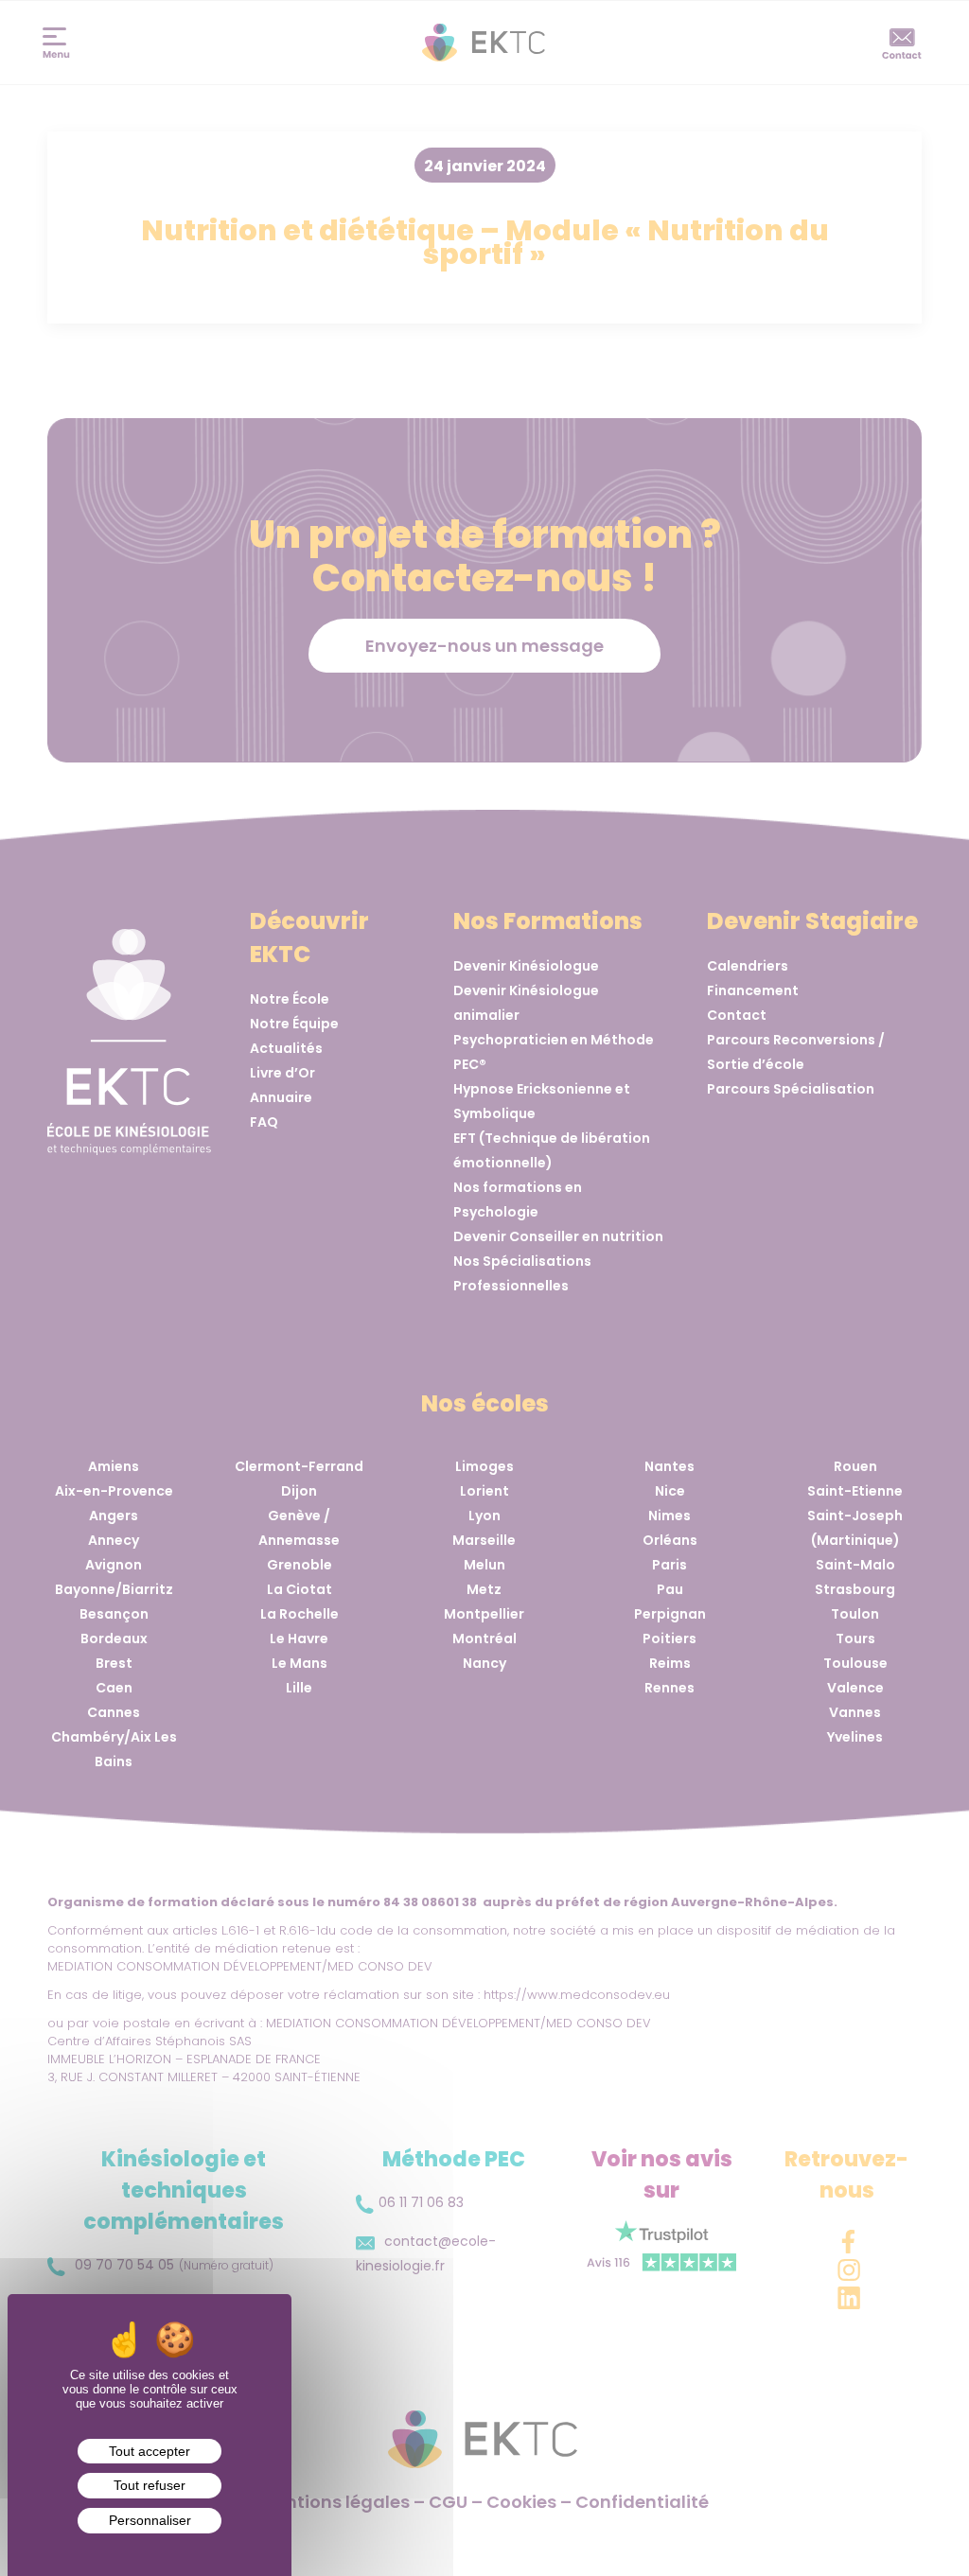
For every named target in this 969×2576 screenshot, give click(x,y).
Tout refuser (150, 2485)
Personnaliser (150, 2520)
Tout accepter (150, 2451)
